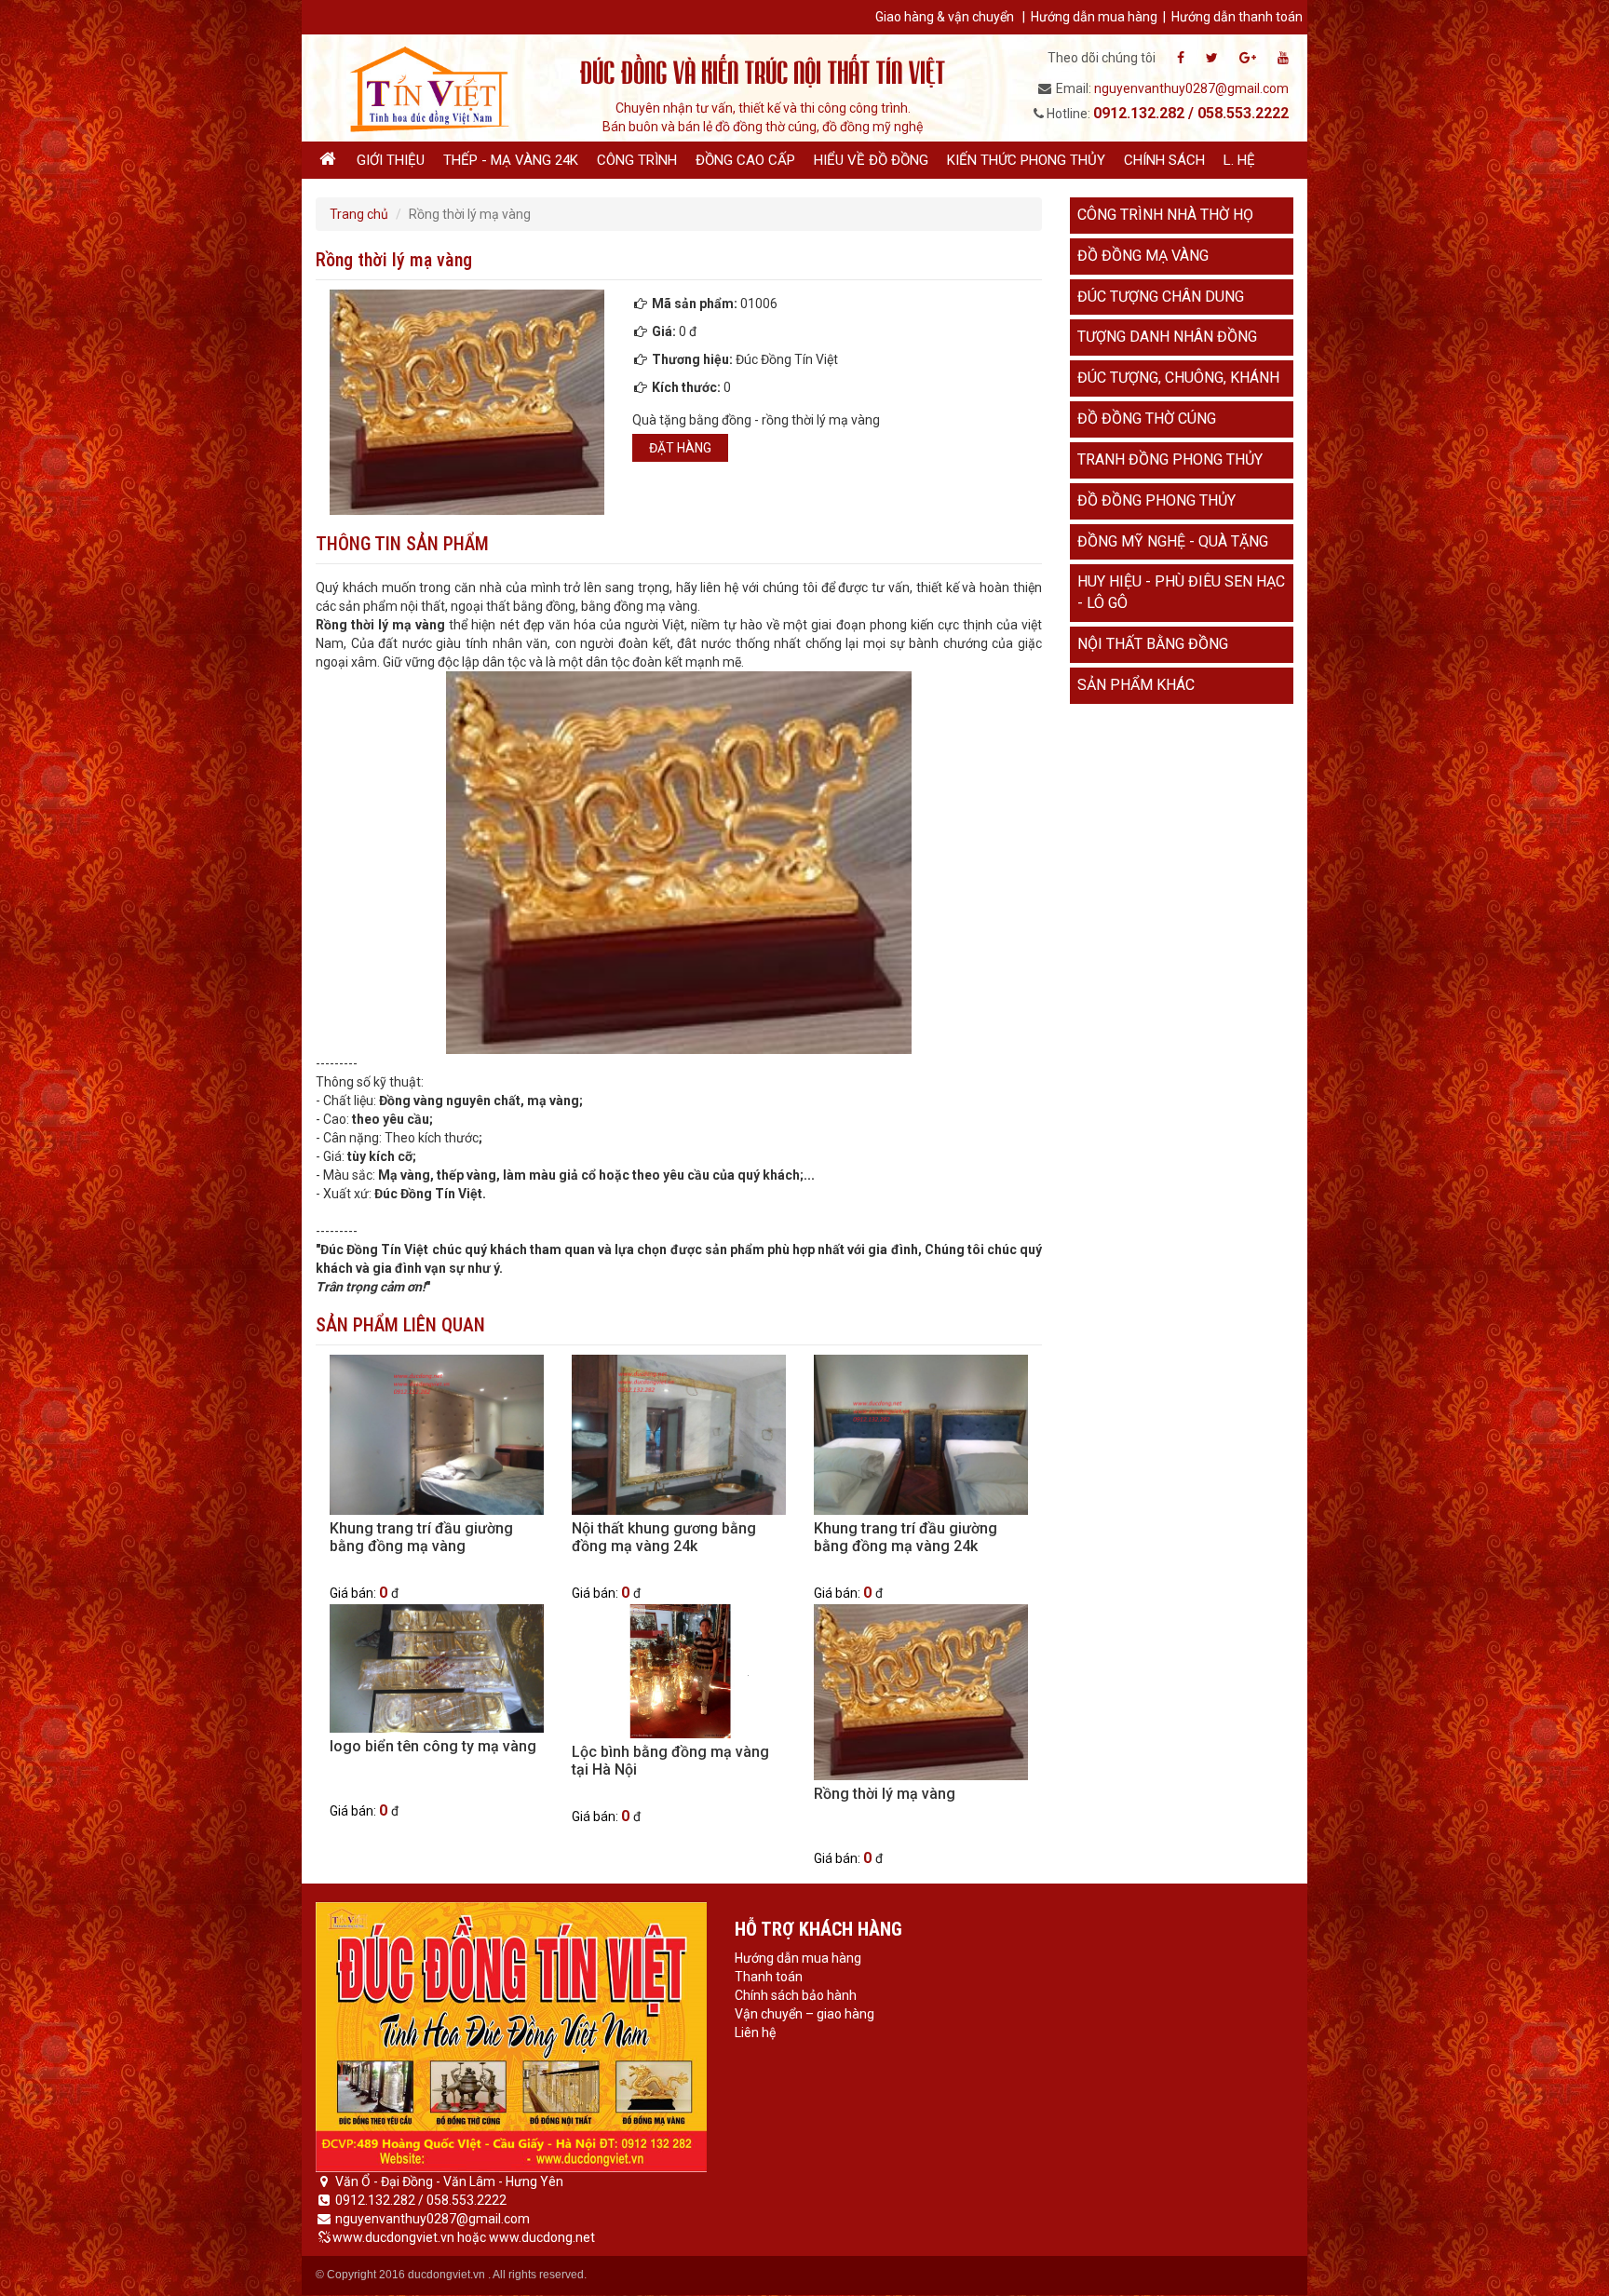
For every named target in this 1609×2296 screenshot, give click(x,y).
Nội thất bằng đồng (1153, 644)
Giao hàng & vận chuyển (945, 17)
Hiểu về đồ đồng (871, 160)
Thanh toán (769, 1977)
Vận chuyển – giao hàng (804, 2014)
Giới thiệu (391, 160)
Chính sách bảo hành (796, 1995)
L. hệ (1239, 160)
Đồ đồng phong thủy (1156, 500)
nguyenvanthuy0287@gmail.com (1191, 88)
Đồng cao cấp (745, 160)
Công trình (637, 160)
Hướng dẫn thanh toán (1237, 17)
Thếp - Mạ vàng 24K (511, 160)
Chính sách (1164, 160)
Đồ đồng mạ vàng (1143, 256)
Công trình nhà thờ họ (1165, 215)
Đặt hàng (680, 448)
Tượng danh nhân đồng (1167, 337)
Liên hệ (755, 2033)
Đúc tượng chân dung (1161, 297)
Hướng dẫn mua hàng (1094, 17)
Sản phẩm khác (1136, 685)
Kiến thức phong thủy (1026, 160)
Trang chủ (359, 214)
